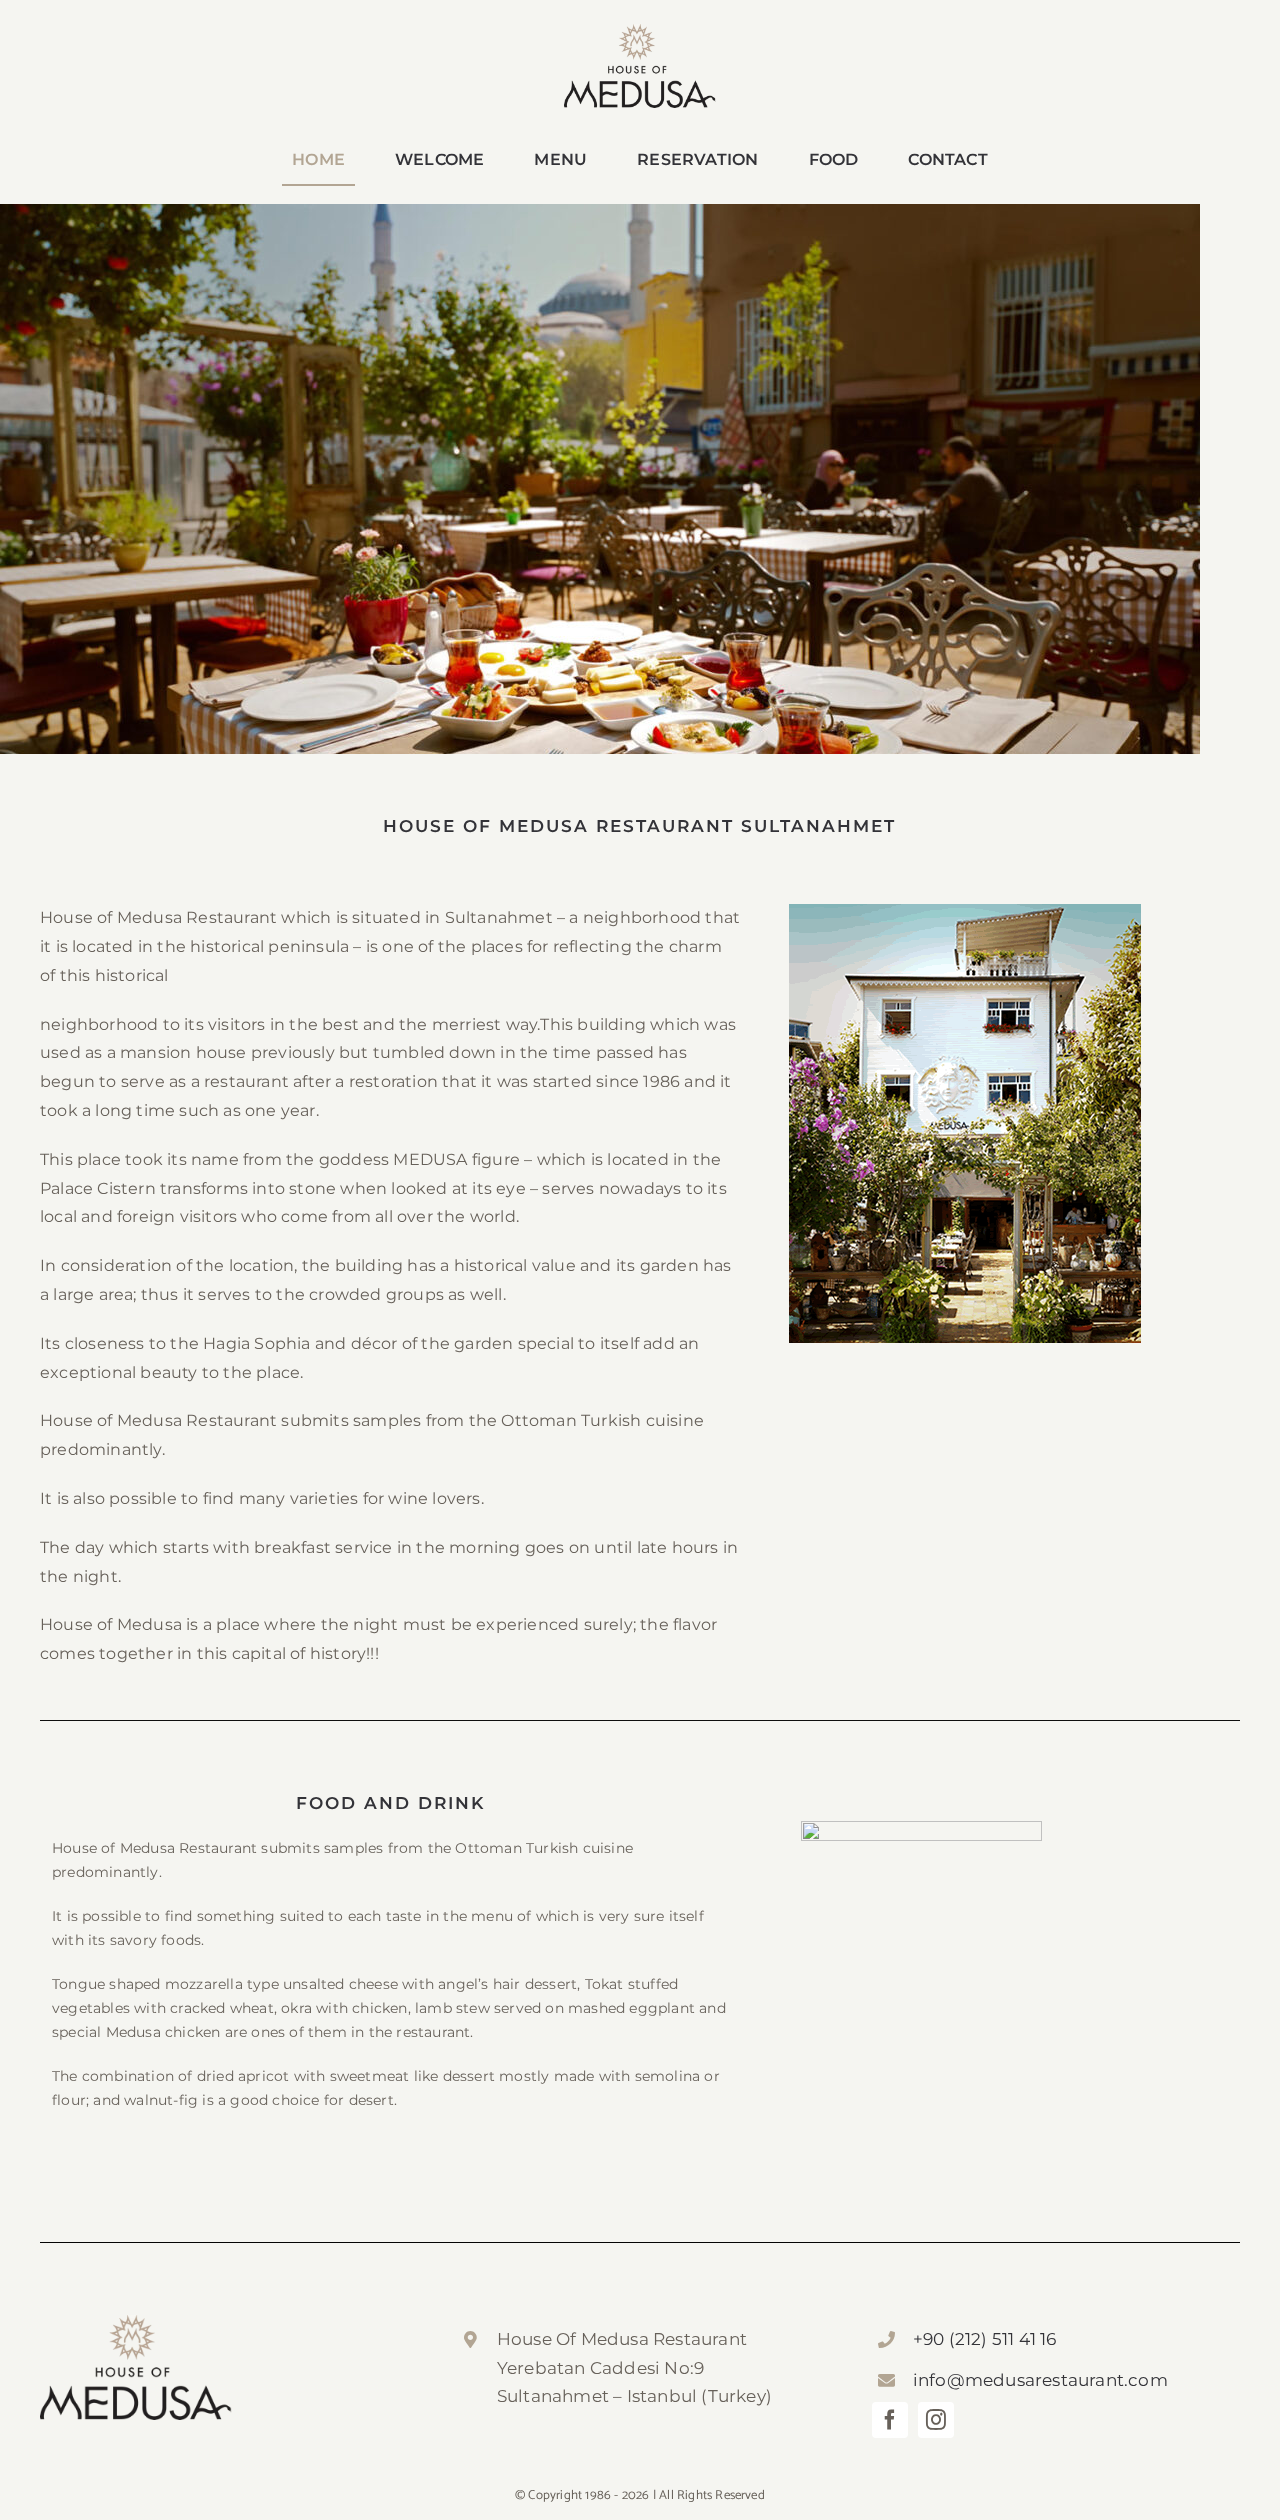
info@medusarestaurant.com (1040, 2380)
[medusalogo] (640, 31)
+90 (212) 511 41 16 (985, 2339)
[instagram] (936, 2420)
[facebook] (890, 2420)
